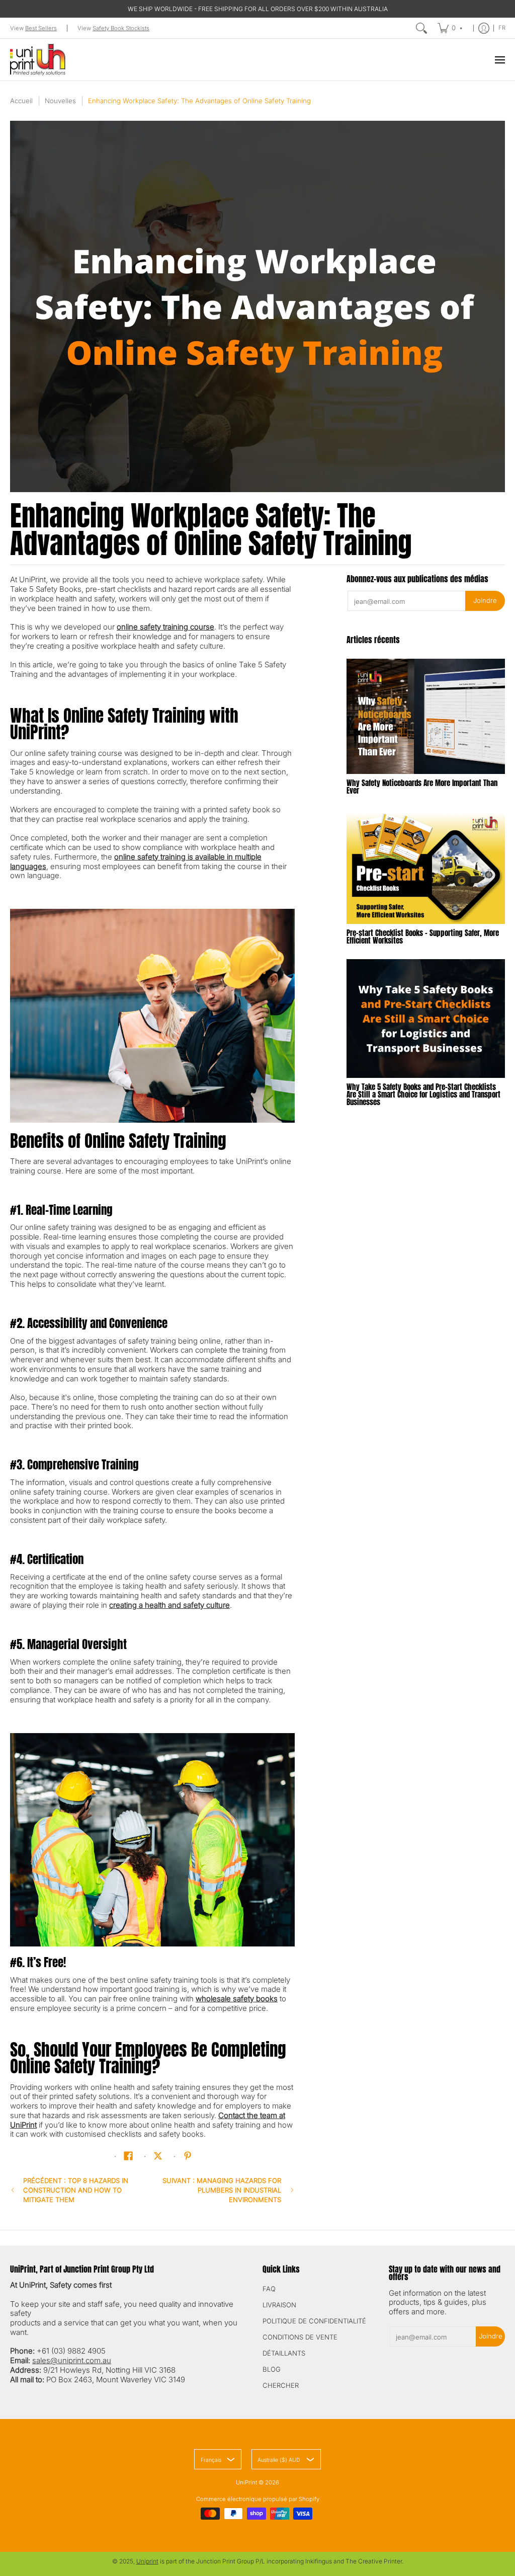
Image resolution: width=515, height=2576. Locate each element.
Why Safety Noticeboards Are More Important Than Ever (422, 787)
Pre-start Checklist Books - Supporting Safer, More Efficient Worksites (423, 936)
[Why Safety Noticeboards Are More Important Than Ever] (426, 716)
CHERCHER (281, 2385)
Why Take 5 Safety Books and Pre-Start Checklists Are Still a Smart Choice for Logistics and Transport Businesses (423, 1094)
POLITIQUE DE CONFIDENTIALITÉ (314, 2321)
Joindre (485, 600)
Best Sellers (41, 28)
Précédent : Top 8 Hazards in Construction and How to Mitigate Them (76, 2190)
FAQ (269, 2289)
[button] (128, 2156)
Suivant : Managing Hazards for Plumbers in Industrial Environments (222, 2190)
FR (502, 28)
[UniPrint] (38, 60)
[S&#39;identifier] (484, 28)
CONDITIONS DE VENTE (300, 2337)
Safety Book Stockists (121, 28)
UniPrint (246, 2482)
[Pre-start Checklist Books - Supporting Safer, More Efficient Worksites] (426, 867)
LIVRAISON (279, 2305)
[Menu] (499, 60)
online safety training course (165, 627)
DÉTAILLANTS (284, 2353)
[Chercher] (421, 28)
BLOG (272, 2369)
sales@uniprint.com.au (72, 2360)
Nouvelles (60, 101)
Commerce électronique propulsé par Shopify (258, 2499)
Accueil (21, 101)
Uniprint (147, 2561)
